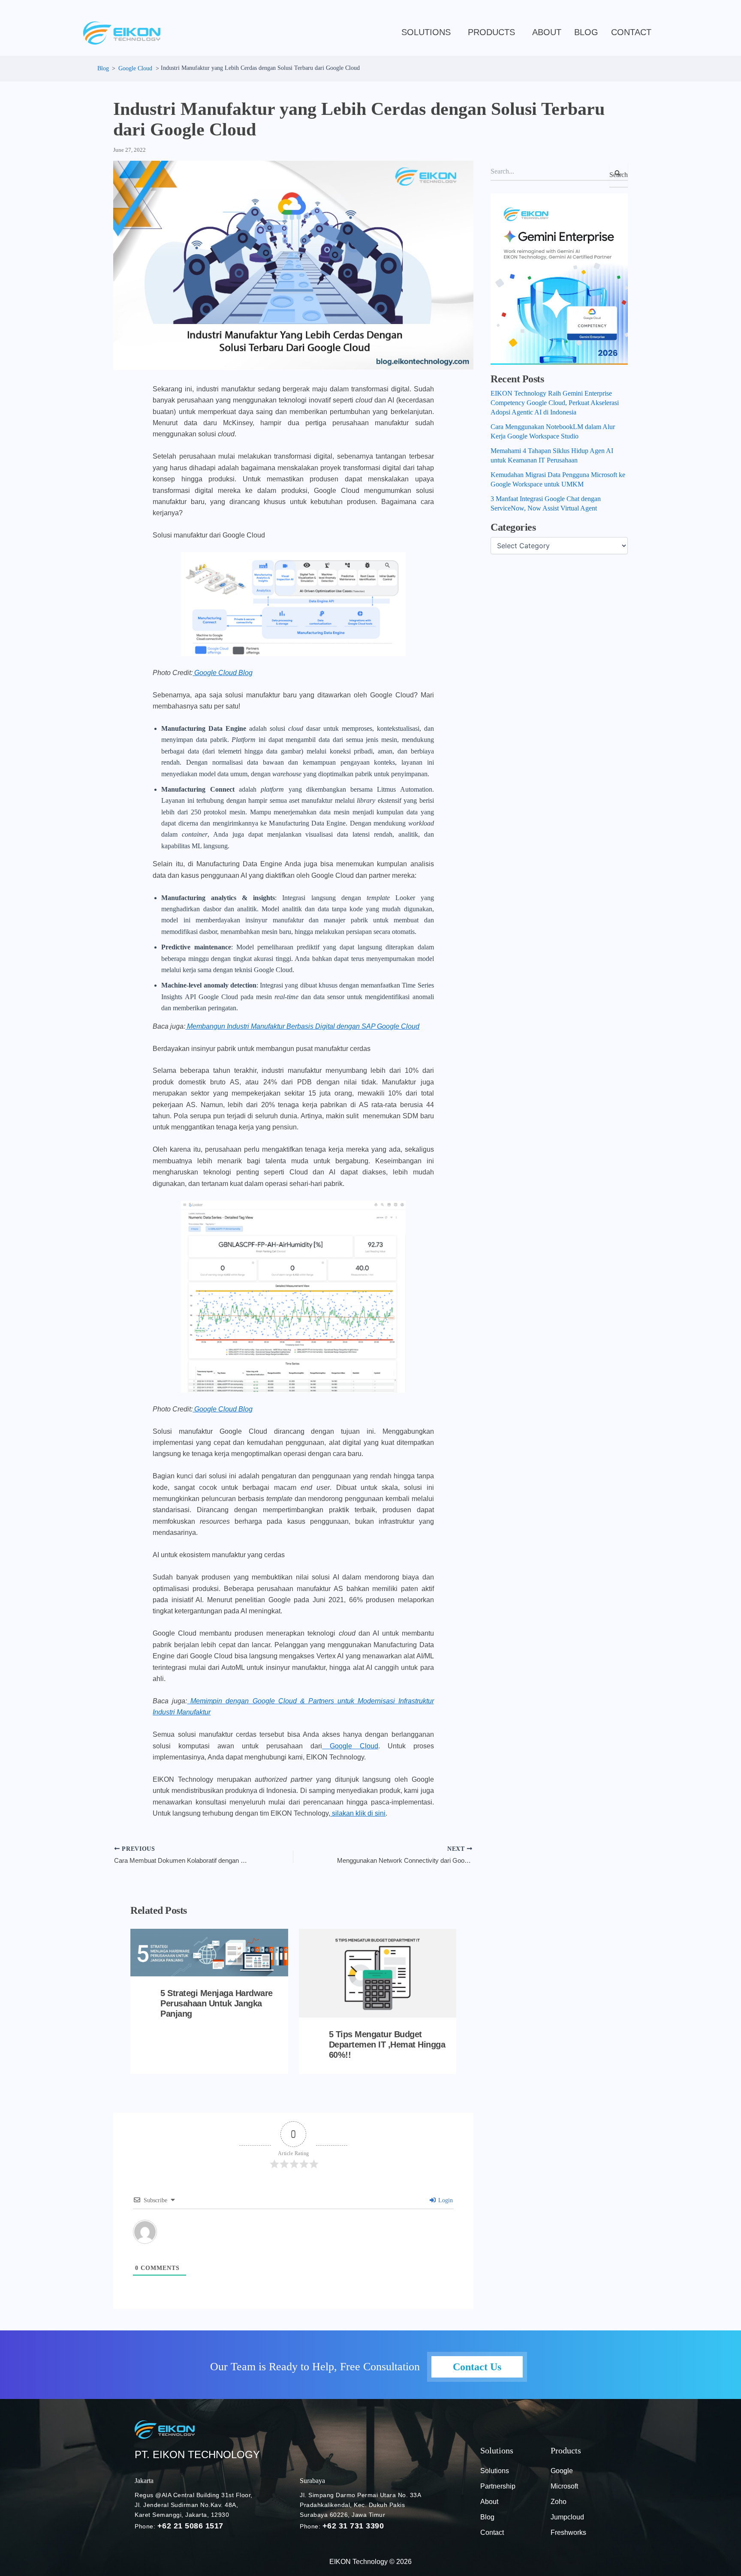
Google (562, 2471)
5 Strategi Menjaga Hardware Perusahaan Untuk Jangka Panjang (217, 2003)
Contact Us (477, 2367)
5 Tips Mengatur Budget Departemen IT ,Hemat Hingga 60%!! (387, 2045)
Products (491, 32)
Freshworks (568, 2532)
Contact (631, 32)
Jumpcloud (567, 2517)
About (547, 32)
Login (445, 2200)
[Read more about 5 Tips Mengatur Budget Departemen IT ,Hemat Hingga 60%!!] (378, 1973)
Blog (487, 2517)
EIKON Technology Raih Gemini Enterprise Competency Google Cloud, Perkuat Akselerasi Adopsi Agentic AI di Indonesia (555, 403)
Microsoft (564, 2486)
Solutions (426, 32)
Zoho (559, 2502)
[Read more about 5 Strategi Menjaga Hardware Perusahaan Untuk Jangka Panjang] (209, 1952)
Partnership (498, 2486)
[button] (428, 32)
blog (586, 32)
